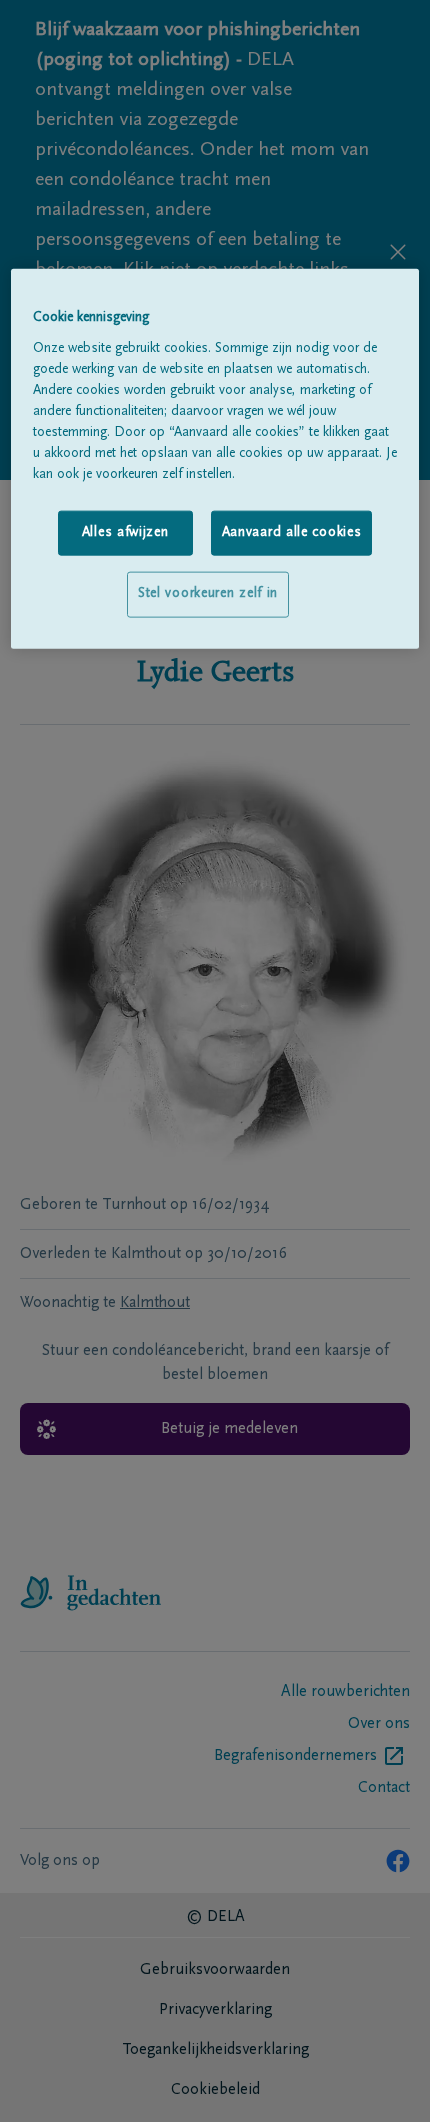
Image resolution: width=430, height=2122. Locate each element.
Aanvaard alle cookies (292, 533)
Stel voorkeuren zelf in (208, 594)
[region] (215, 459)
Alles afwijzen (125, 533)
